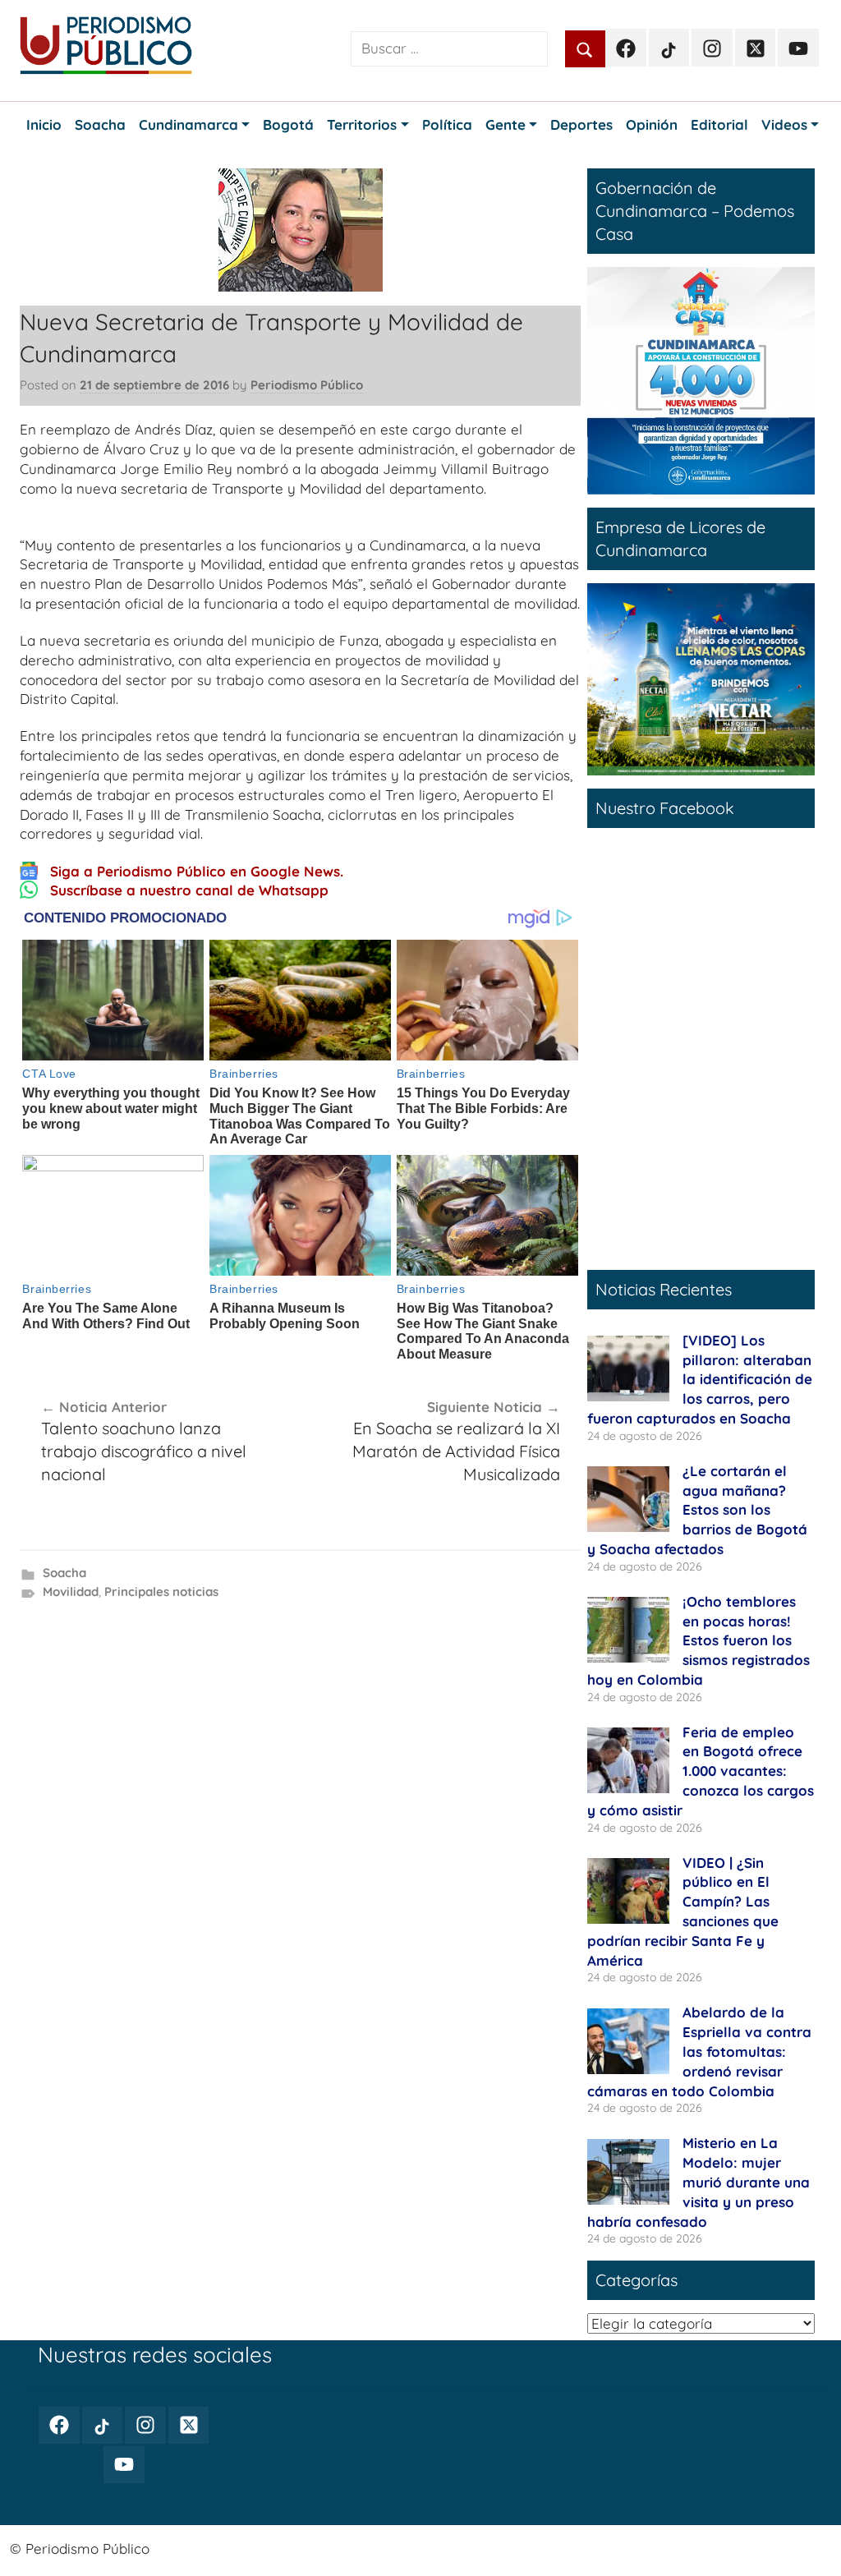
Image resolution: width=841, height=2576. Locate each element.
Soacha (64, 1573)
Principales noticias (161, 1592)
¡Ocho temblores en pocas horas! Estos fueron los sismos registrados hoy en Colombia (699, 1640)
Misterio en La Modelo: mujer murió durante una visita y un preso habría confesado (699, 2182)
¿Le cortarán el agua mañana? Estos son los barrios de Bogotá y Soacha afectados (697, 1510)
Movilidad (71, 1592)
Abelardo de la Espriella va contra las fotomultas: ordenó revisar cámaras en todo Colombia (699, 2051)
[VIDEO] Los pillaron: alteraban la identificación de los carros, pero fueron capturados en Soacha (700, 1379)
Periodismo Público (307, 385)
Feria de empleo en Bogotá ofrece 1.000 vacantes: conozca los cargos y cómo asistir (701, 1771)
